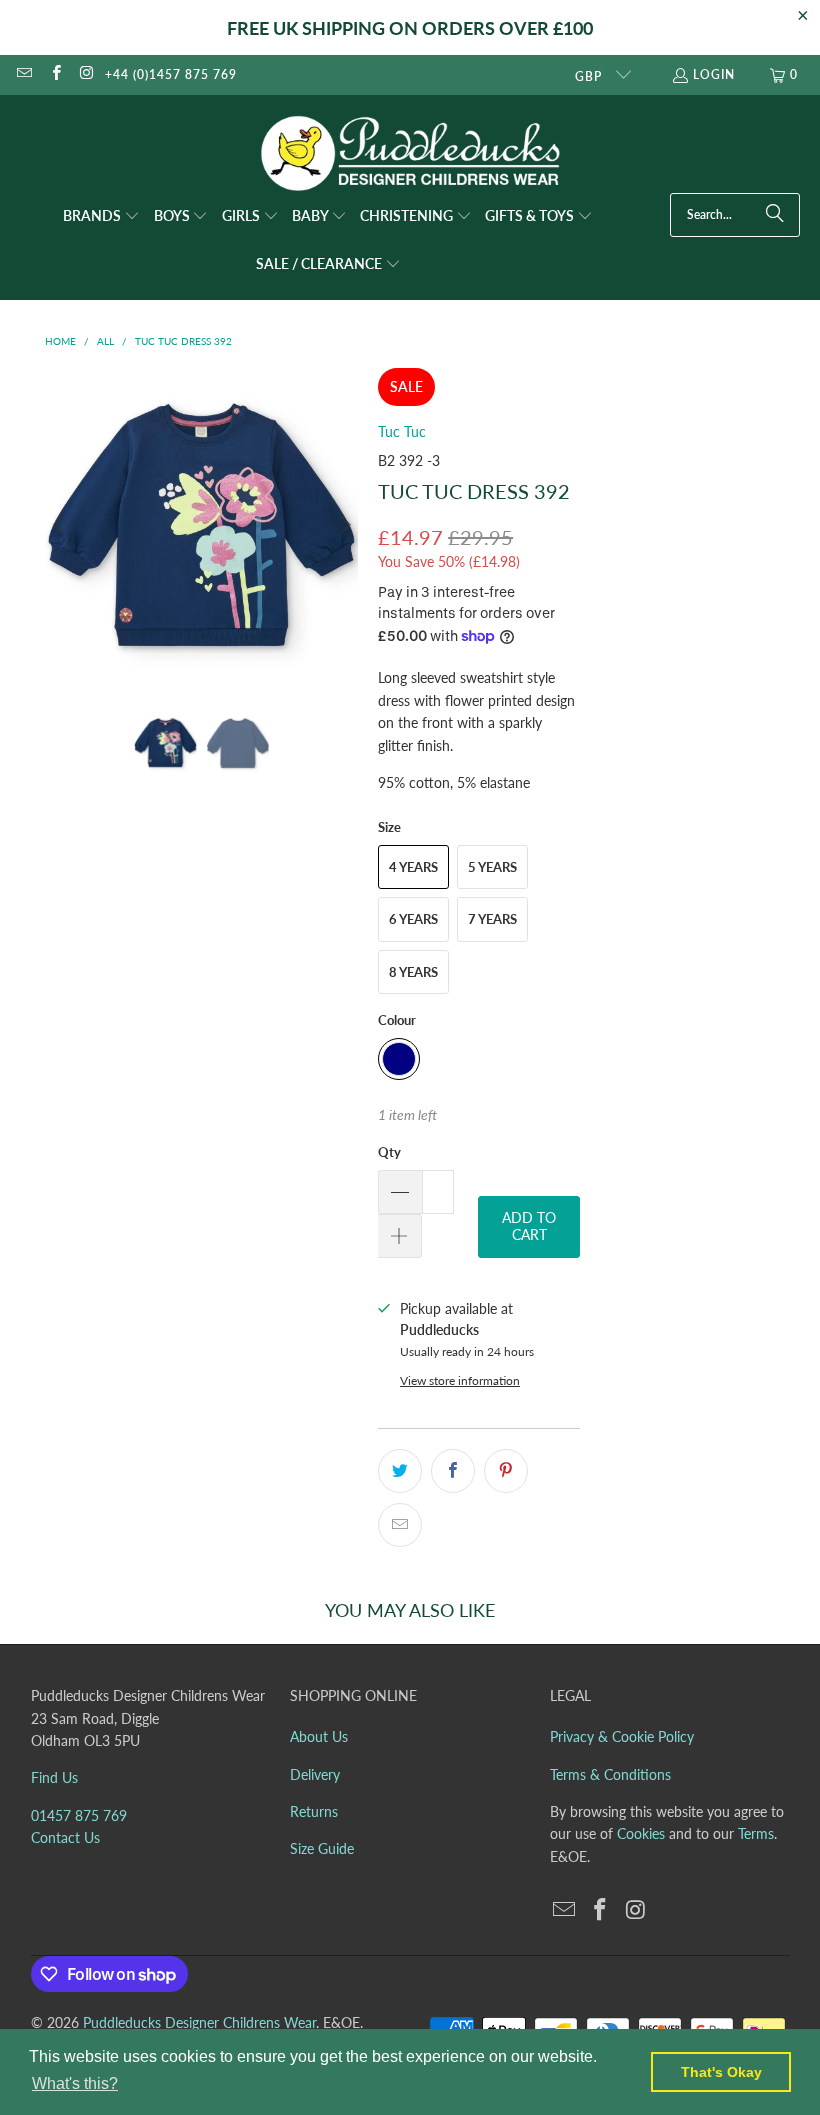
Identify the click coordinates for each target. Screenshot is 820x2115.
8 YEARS (413, 972)
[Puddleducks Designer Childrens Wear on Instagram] (86, 74)
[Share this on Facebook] (453, 1471)
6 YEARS (413, 919)
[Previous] (60, 524)
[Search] (775, 215)
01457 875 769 (79, 1815)
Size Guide (322, 1848)
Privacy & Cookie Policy (622, 1736)
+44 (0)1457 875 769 (171, 74)
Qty (389, 1152)
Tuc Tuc (402, 431)
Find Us (54, 1777)
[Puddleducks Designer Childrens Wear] (410, 153)
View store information (460, 1380)
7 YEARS (492, 919)
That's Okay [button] (721, 2072)
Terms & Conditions (610, 1774)
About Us (319, 1736)
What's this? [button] (75, 2083)
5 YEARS (492, 867)
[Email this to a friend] (400, 1525)
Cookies (641, 1833)
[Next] (343, 524)
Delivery (315, 1774)
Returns (314, 1811)
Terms (756, 1833)
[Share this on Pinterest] (506, 1471)
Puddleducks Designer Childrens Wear (199, 2022)
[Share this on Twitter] (400, 1471)
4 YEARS (413, 867)
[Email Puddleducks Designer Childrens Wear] (23, 74)
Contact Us (65, 1837)
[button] (101, 217)
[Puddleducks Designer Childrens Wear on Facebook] (54, 74)
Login (714, 74)
